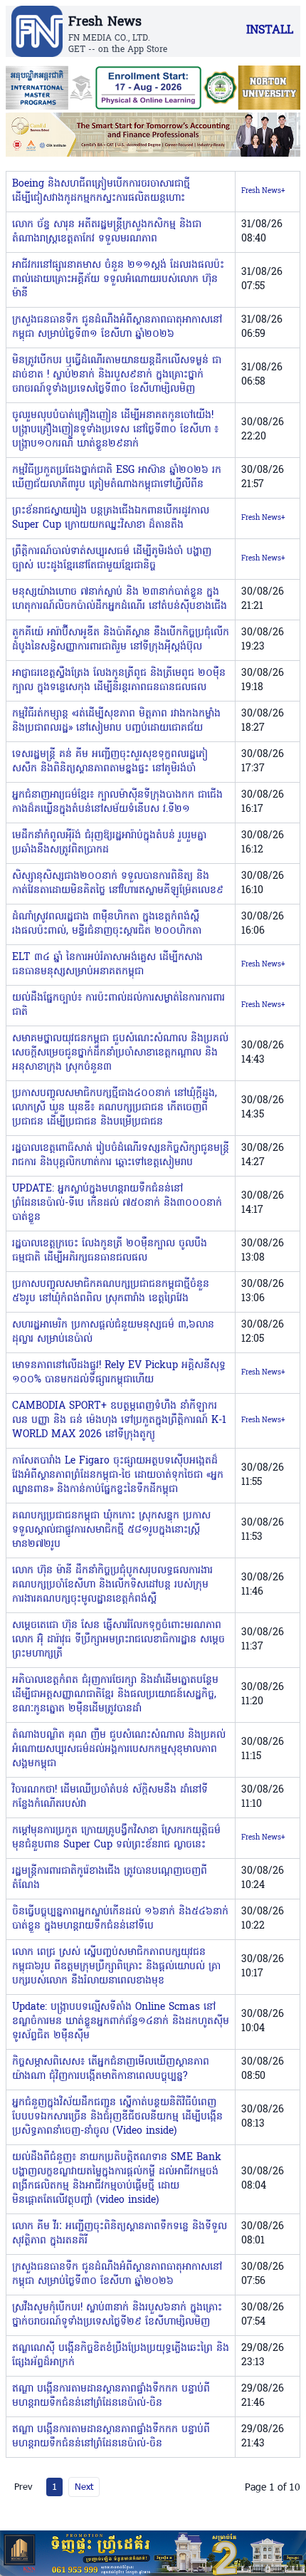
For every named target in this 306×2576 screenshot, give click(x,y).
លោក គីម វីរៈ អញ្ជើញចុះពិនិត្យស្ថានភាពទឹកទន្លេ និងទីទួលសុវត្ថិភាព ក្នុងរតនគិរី (120, 2234)
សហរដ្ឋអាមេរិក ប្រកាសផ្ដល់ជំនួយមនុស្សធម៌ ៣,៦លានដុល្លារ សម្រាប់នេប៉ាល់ (113, 1332)
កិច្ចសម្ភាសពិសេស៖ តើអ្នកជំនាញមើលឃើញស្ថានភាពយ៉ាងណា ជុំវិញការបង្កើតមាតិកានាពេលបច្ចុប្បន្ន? (111, 2069)
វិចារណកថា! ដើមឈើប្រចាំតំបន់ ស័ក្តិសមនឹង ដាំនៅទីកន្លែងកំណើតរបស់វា (110, 1797)
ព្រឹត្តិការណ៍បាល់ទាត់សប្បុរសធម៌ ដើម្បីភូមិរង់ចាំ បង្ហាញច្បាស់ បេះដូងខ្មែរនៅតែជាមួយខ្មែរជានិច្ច (112, 559)
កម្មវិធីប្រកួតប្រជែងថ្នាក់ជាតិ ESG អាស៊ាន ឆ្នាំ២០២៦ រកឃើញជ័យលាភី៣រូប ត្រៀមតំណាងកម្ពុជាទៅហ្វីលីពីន (117, 478)
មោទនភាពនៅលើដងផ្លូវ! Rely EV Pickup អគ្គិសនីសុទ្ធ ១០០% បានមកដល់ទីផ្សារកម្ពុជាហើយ (119, 1373)
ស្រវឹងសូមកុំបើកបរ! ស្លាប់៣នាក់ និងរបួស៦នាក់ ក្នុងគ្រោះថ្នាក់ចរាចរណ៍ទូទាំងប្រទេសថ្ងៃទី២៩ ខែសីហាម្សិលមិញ (117, 2315)
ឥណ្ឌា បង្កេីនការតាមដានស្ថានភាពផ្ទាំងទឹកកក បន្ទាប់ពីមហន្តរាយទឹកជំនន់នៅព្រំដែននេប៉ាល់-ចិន (111, 2396)
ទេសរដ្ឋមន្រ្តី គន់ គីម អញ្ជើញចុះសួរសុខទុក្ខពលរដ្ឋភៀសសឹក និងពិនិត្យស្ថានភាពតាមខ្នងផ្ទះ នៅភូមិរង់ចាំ (110, 762)
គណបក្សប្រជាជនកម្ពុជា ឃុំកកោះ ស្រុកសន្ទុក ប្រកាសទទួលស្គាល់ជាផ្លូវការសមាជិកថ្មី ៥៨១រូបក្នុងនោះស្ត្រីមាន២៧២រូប (111, 1530)
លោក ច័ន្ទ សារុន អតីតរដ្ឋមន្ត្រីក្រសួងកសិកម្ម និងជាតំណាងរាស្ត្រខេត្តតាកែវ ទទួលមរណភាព (107, 232)
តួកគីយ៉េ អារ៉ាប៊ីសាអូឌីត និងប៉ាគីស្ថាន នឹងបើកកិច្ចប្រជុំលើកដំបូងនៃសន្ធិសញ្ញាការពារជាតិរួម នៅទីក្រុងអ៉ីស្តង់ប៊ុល (121, 640)
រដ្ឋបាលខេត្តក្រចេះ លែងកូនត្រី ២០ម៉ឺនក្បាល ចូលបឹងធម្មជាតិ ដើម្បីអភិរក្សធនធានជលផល (110, 1251)
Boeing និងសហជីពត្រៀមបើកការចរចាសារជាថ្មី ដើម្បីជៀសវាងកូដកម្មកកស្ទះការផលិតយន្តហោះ (101, 191)
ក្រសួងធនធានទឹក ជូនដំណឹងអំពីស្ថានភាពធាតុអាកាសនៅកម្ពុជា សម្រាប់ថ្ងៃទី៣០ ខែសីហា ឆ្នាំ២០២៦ (117, 2274)
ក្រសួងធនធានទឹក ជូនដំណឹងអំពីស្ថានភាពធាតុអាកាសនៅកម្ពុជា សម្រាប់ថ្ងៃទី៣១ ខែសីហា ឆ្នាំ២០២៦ (117, 327)
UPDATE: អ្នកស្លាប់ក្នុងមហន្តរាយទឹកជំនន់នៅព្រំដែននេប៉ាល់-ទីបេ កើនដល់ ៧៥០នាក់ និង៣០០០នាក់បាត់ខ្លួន (117, 1203)
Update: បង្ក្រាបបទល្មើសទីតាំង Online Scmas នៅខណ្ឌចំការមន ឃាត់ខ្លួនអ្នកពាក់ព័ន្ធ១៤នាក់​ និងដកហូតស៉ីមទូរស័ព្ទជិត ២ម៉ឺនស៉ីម (121, 2022)
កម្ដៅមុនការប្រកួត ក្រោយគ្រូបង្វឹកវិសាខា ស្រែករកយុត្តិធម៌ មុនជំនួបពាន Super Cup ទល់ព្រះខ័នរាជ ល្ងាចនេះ (116, 1838)
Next (84, 2486)
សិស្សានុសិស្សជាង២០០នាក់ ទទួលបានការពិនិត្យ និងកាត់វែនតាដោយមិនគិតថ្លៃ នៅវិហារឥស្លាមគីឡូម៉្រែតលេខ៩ (118, 883)
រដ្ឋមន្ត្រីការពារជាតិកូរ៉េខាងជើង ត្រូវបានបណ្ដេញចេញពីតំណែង (110, 1878)
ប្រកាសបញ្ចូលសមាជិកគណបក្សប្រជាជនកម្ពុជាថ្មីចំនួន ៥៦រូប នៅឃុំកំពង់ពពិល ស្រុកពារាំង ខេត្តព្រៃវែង (111, 1292)
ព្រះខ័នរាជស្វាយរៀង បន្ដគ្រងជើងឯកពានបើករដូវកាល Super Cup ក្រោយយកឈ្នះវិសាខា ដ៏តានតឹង (111, 518)
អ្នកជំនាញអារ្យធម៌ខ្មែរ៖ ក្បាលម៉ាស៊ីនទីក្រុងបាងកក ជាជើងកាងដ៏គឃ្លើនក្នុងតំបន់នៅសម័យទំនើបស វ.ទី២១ (117, 802)
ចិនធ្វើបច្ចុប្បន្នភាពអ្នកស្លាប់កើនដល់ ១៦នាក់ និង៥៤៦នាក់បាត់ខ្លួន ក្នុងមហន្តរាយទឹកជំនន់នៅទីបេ (120, 1919)
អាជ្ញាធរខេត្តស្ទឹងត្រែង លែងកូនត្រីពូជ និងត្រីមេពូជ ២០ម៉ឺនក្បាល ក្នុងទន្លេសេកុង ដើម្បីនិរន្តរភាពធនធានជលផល (119, 680)
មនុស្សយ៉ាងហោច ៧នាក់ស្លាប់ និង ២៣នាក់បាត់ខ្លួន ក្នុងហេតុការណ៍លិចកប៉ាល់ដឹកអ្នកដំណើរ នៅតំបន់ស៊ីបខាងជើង (120, 599)
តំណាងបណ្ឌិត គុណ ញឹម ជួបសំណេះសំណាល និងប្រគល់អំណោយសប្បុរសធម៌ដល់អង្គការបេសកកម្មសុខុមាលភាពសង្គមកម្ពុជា (119, 1750)
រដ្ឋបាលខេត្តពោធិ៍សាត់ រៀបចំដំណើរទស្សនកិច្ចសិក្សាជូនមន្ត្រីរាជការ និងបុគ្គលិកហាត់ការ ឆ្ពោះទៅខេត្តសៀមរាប (121, 1156)
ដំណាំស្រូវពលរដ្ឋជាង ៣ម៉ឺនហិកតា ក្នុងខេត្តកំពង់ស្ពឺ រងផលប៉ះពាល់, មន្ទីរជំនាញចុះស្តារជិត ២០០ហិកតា (107, 924)
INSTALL (270, 31)
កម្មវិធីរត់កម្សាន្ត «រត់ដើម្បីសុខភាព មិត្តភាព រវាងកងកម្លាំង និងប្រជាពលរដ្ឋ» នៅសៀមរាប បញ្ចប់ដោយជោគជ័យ (116, 721)
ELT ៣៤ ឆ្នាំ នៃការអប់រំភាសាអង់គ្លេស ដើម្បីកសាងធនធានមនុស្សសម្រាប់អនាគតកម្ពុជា (107, 965)
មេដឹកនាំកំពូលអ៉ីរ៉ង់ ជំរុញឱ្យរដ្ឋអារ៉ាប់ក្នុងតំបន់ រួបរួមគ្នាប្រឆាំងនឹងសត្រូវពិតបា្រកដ (109, 843)
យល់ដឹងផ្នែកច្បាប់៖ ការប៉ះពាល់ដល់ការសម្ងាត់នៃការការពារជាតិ (118, 1005)
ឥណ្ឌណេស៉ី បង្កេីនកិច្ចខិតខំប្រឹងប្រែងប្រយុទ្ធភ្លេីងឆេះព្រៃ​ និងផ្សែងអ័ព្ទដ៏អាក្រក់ (121, 2356)
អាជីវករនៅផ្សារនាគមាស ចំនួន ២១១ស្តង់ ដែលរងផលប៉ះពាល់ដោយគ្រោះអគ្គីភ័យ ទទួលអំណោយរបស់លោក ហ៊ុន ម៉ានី (118, 280)
